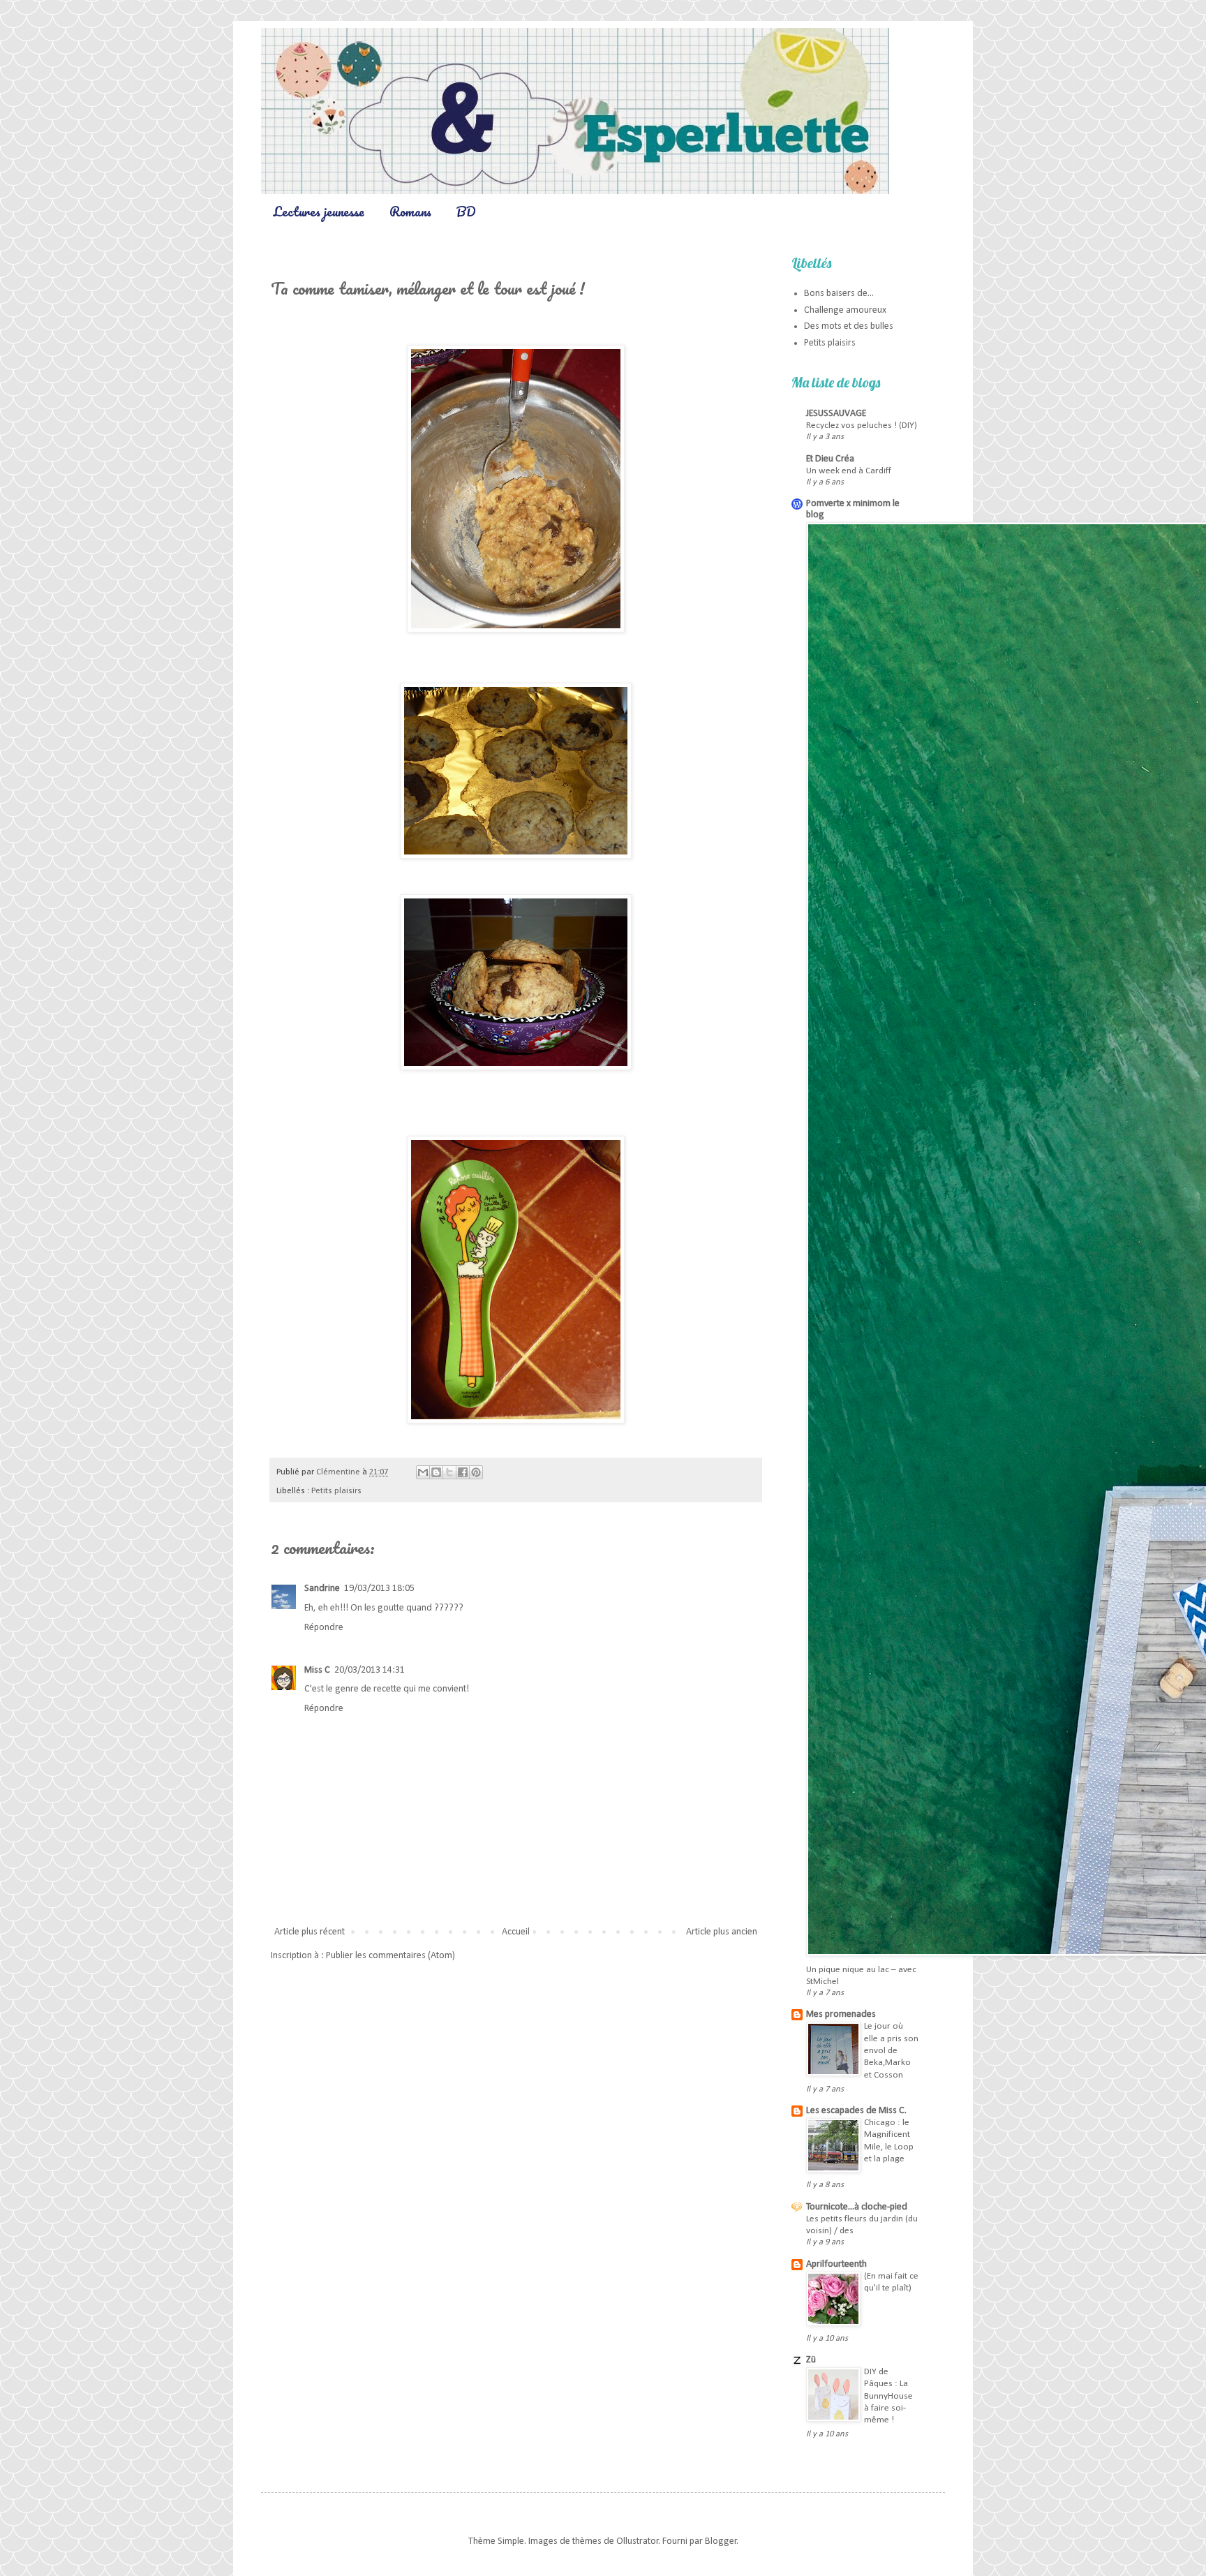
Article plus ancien (722, 1932)
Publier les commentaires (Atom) (390, 1956)
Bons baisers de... (839, 294)
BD (466, 212)
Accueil (516, 1932)
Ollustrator (638, 2541)
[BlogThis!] (436, 1472)
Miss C (317, 1670)
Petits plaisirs (336, 1491)
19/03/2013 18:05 (379, 1589)
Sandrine (322, 1589)
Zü (811, 2360)
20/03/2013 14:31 (370, 1670)
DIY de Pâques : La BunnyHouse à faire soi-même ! (888, 2396)
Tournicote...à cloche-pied (857, 2207)
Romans (410, 212)
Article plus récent (310, 1932)
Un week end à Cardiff (849, 471)
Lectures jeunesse (319, 212)
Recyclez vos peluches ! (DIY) (862, 425)
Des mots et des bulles (849, 326)
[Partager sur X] (449, 1472)
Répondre (324, 1628)
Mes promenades (841, 2014)
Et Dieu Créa (830, 459)
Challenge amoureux (845, 310)
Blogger (721, 2541)
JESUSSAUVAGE (836, 414)
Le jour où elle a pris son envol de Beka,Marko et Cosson (891, 2050)
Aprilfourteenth (836, 2264)
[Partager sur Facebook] (463, 1472)
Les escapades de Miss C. (856, 2111)
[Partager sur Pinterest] (476, 1472)
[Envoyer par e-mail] (423, 1472)
